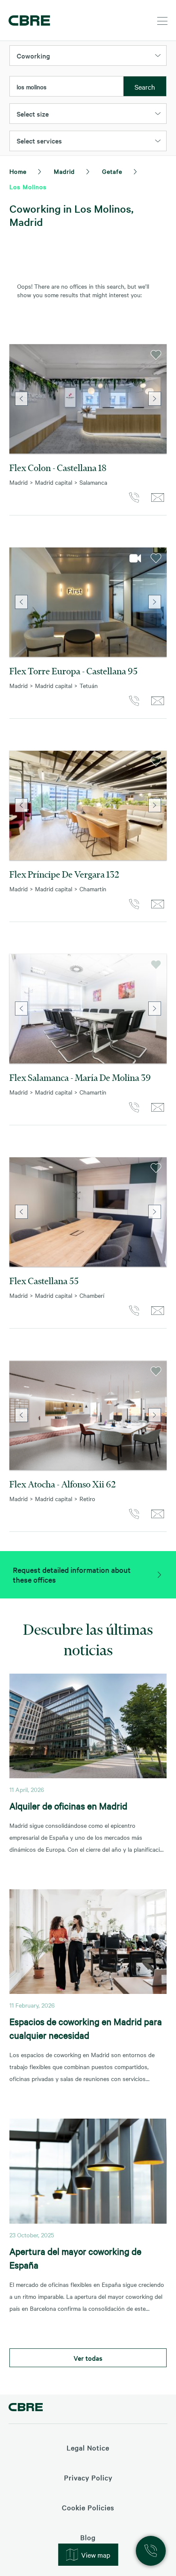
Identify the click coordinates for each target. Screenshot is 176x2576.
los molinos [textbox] (32, 87)
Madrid (64, 171)
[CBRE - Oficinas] (28, 20)
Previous (21, 399)
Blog (88, 2537)
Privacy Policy (88, 2477)
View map (96, 2555)
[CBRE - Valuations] (26, 2408)
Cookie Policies (88, 2507)
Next (155, 399)
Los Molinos (28, 187)
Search (145, 87)
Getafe (112, 171)
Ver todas (88, 2358)
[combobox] (67, 87)
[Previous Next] (88, 399)
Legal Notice (88, 2447)
